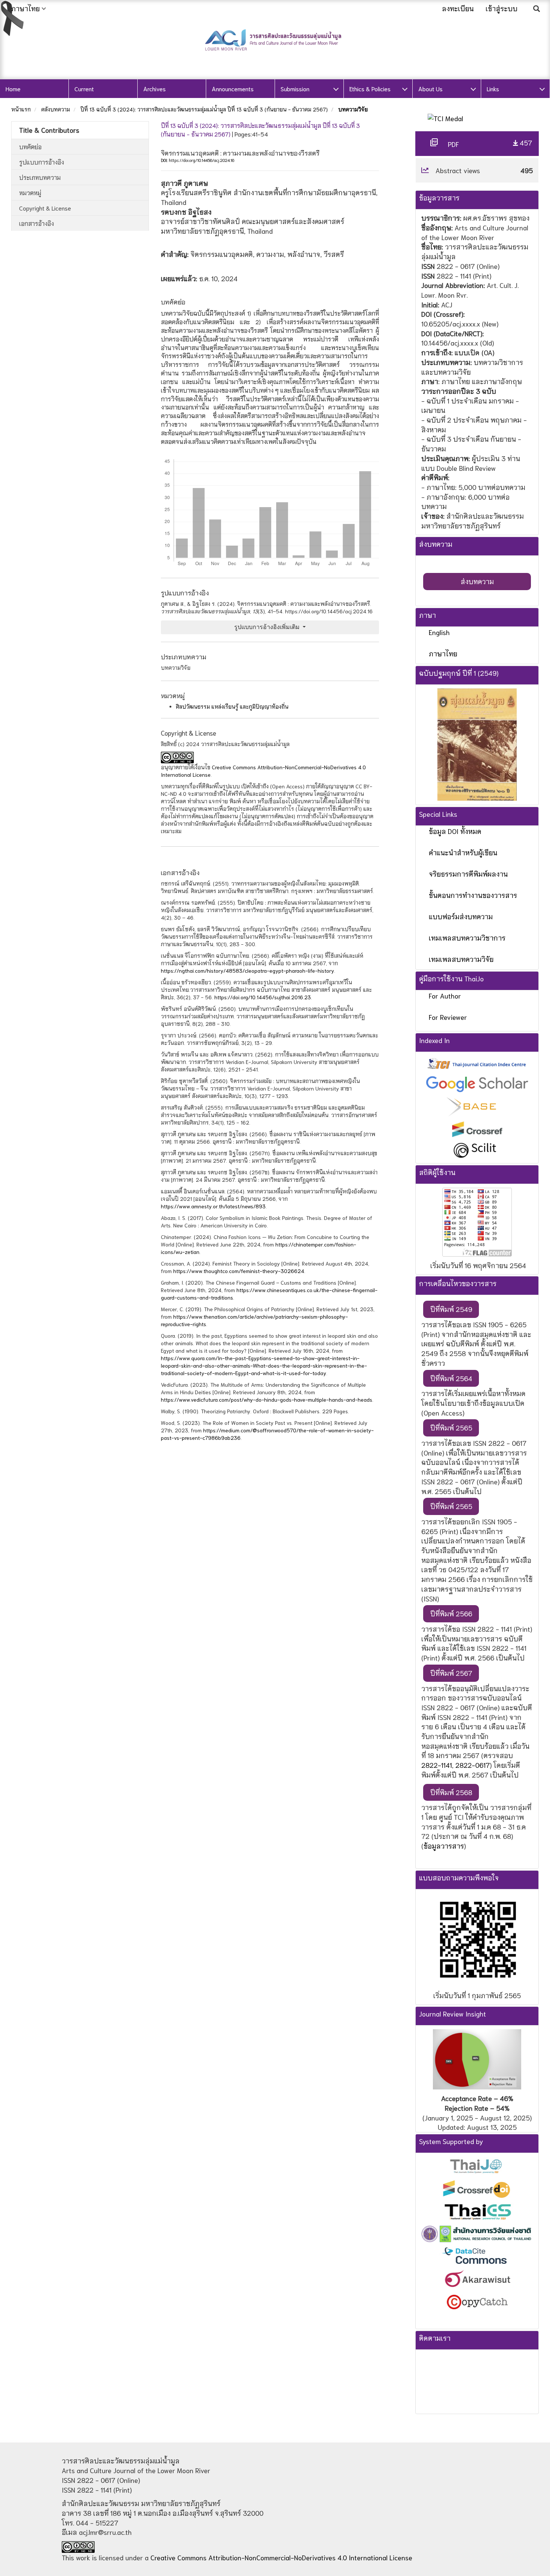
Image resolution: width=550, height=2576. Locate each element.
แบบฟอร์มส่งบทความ (461, 916)
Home (13, 88)
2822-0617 (473, 1765)
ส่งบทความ (477, 581)
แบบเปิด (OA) (474, 352)
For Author (445, 996)
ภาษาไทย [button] (25, 8)
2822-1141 (437, 1765)
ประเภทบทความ (40, 177)
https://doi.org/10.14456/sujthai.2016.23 (263, 997)
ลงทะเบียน (458, 8)
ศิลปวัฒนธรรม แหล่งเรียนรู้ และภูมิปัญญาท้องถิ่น (232, 706)
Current (84, 88)
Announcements (233, 88)
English (439, 632)
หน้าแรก (21, 109)
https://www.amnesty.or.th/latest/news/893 (213, 1206)
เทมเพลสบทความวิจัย (461, 959)
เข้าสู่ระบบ (502, 8)
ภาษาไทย (443, 653)
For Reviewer (448, 1017)
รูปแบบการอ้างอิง (42, 162)
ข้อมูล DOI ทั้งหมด (455, 831)
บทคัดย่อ (30, 146)
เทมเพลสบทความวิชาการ (467, 938)
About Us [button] (430, 88)
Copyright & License (45, 208)
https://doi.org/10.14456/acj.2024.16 (201, 160)
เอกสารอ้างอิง (36, 223)
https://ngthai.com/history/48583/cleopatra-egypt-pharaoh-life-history (248, 970)
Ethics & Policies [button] (370, 88)
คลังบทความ (56, 109)
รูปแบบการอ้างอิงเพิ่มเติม (268, 627)
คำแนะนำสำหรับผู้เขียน (463, 852)
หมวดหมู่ (30, 192)
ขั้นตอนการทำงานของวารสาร (473, 895)
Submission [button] (295, 88)
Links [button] (493, 88)
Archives (155, 88)
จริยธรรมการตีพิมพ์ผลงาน (468, 874)
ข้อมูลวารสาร (444, 1846)
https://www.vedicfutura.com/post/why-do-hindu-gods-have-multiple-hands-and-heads (267, 1399)
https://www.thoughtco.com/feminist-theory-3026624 (239, 1271)
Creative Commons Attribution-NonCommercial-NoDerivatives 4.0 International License (281, 2557)
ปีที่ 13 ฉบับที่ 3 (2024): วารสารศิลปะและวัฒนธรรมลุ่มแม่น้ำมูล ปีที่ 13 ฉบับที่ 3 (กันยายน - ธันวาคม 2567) (204, 109)
